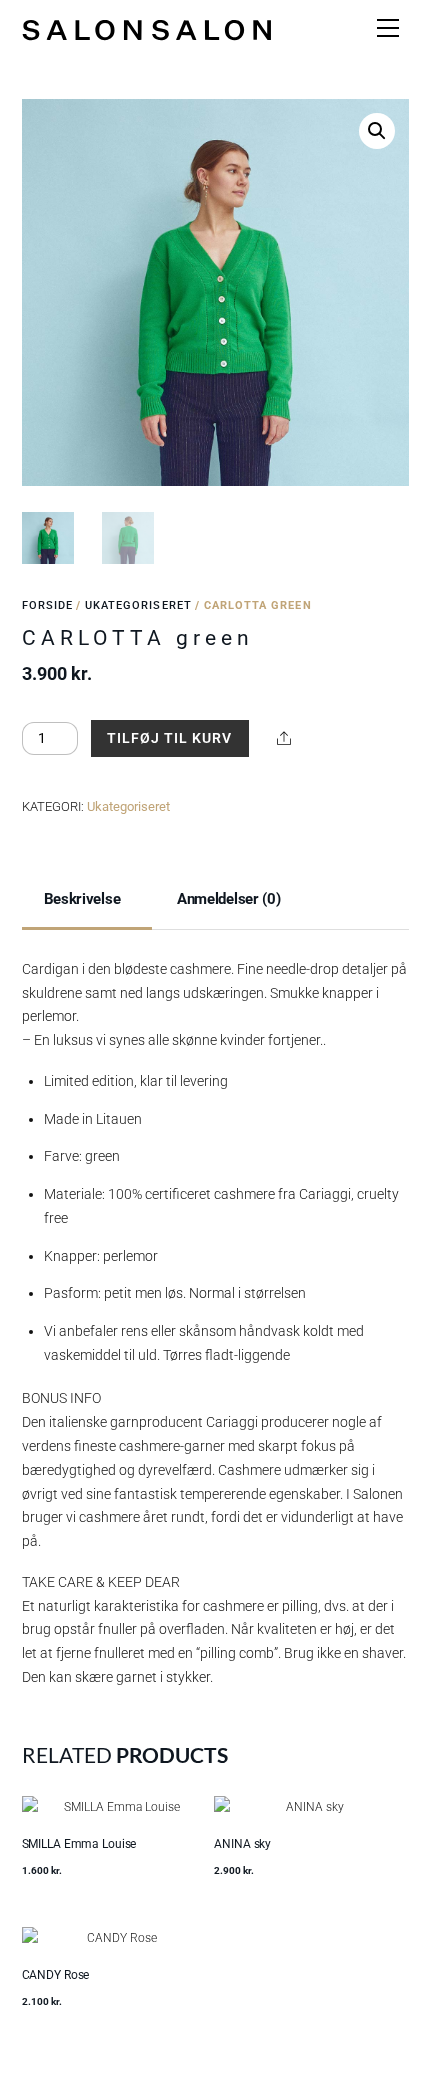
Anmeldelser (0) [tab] (229, 899)
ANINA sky (242, 1844)
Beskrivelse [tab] (82, 899)
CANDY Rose (56, 1975)
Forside (47, 605)
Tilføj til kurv (169, 738)
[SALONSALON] (147, 28)
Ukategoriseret (138, 605)
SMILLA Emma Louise (79, 1844)
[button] (377, 131)
